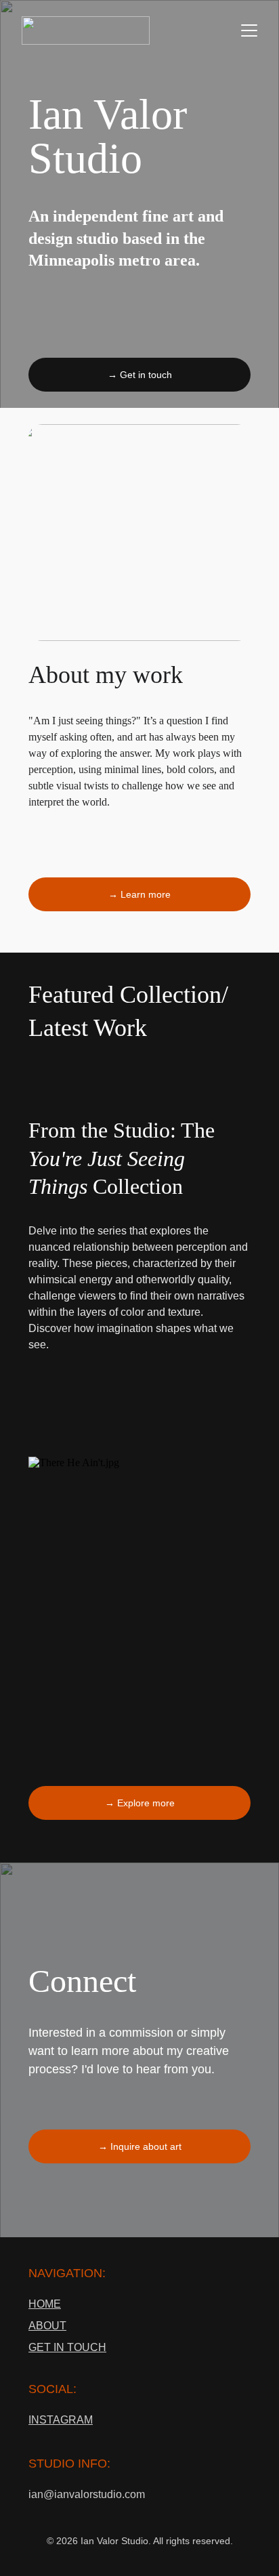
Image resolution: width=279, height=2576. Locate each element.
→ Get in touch (140, 375)
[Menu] (249, 30)
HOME (45, 2304)
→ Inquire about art (140, 2146)
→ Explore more (140, 1803)
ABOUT (47, 2326)
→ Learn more (139, 894)
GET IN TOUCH (67, 2347)
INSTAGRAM (61, 2420)
